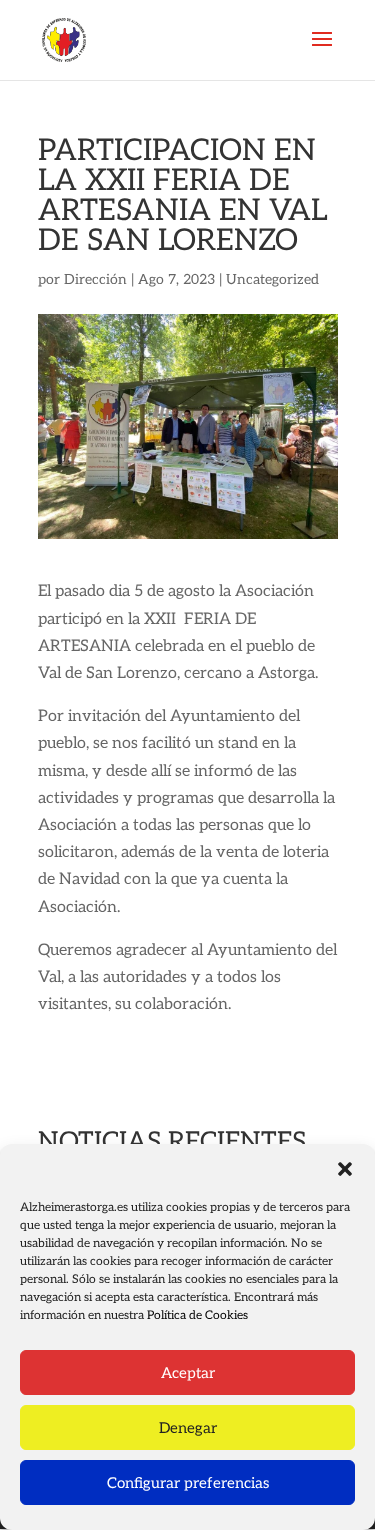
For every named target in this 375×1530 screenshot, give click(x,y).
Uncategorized (272, 279)
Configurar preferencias (188, 1483)
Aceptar (188, 1373)
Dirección (95, 279)
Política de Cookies (197, 1315)
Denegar (188, 1428)
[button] (345, 1169)
